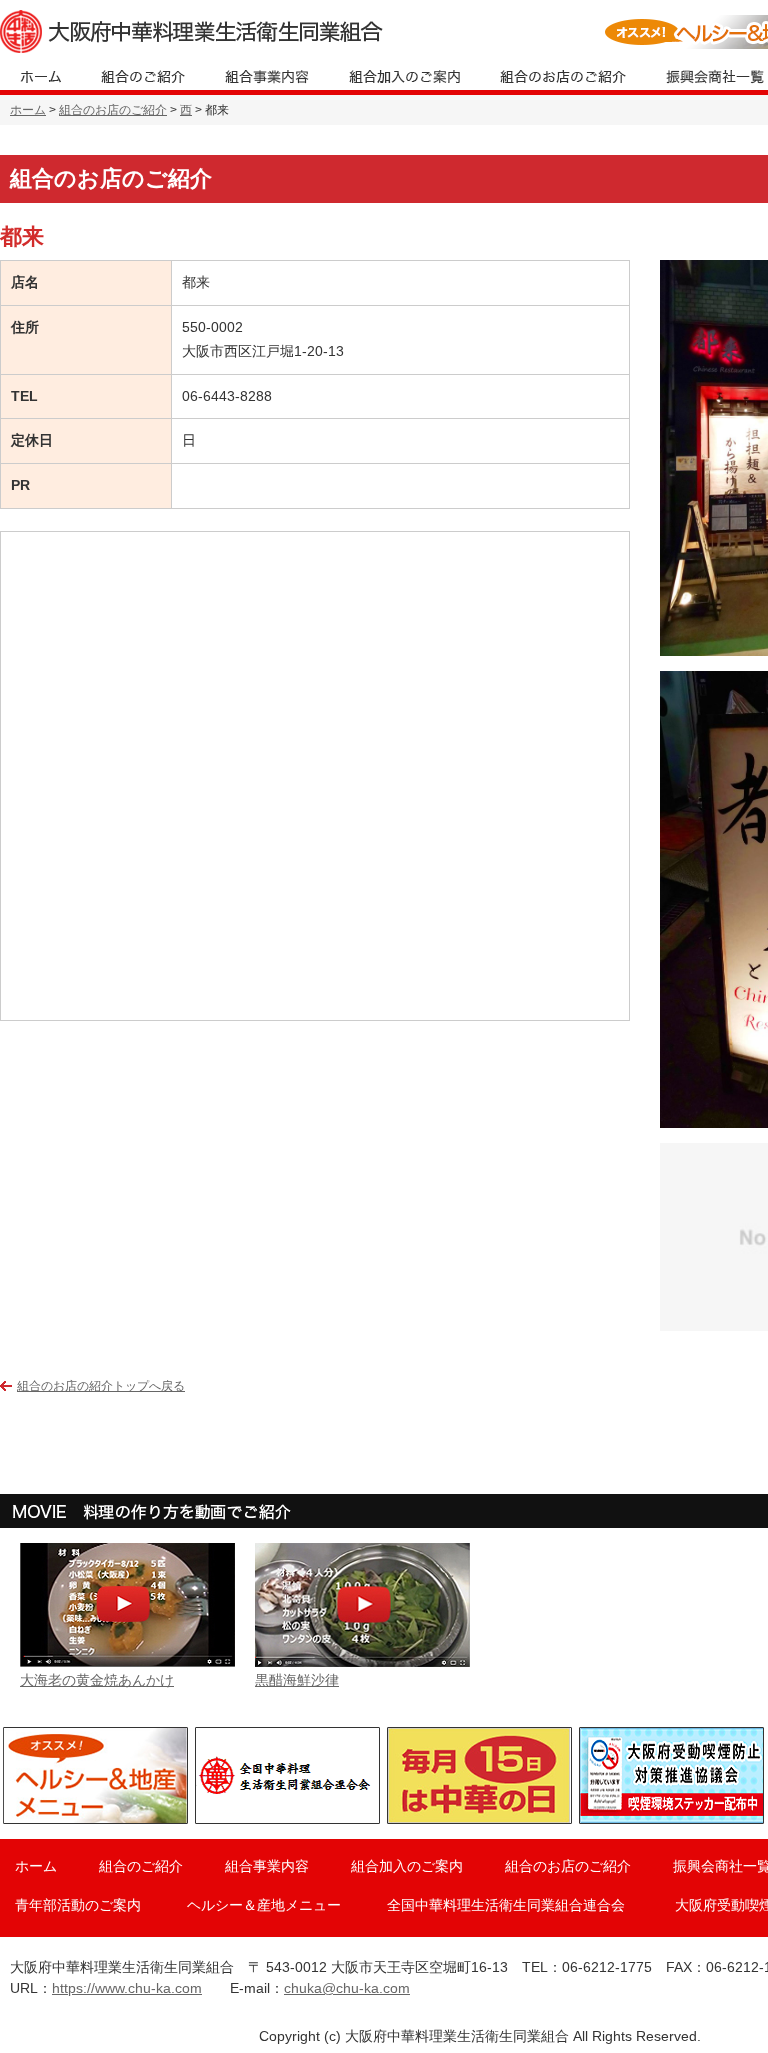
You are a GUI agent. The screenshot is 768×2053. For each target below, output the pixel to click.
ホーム (28, 110)
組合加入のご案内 (407, 1866)
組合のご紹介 (141, 1866)
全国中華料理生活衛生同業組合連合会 (506, 1905)
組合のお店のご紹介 (113, 110)
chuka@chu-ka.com (347, 1988)
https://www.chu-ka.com (127, 1988)
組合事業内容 (267, 1866)
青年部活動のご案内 (78, 1905)
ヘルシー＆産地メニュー (264, 1905)
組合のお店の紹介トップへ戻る (101, 1386)
